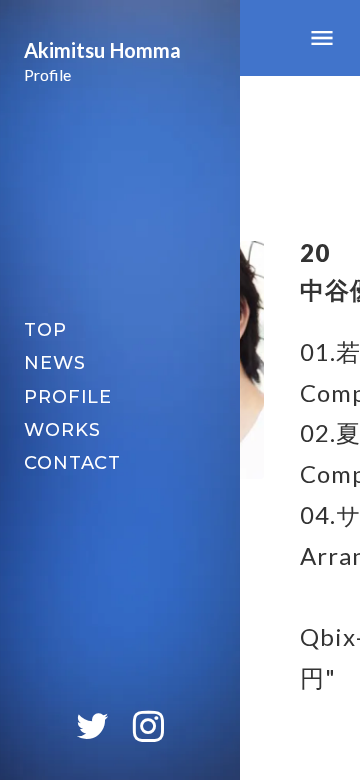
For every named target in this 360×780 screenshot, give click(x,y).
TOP (45, 330)
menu (322, 38)
